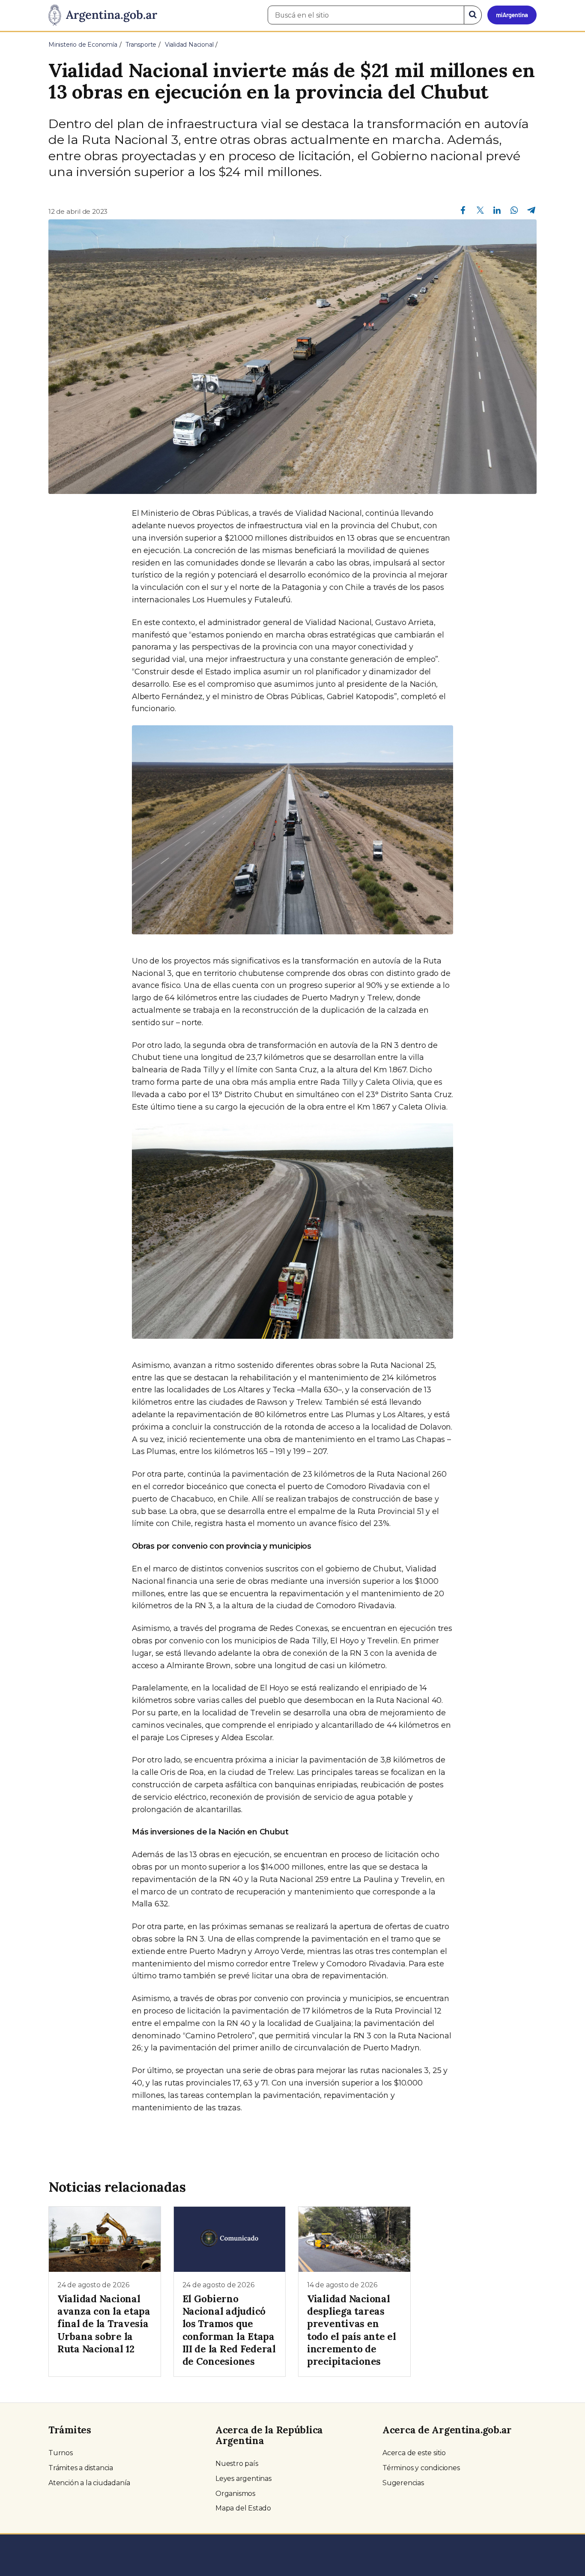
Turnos (61, 2453)
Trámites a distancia (81, 2468)
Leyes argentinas (243, 2479)
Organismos (235, 2494)
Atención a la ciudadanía (89, 2483)
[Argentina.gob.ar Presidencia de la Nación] (103, 15)
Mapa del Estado (243, 2508)
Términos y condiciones (421, 2468)
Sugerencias (403, 2483)
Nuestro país (237, 2464)
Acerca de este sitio (414, 2453)
